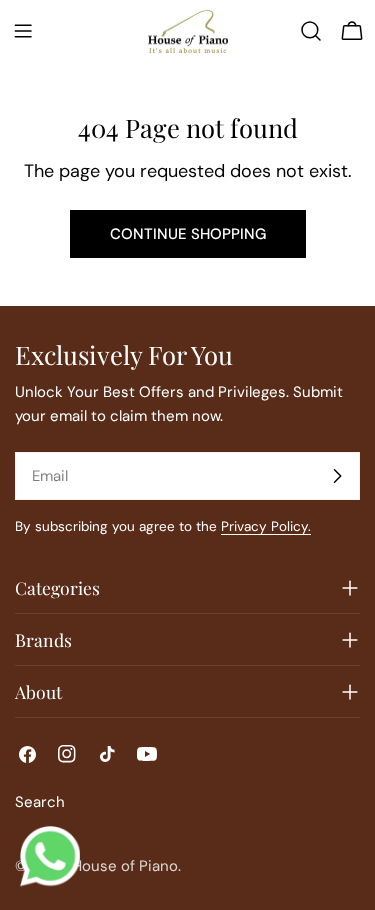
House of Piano (125, 866)
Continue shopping (188, 234)
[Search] (311, 31)
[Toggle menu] (23, 31)
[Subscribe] (337, 476)
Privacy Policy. (266, 526)
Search (40, 802)
